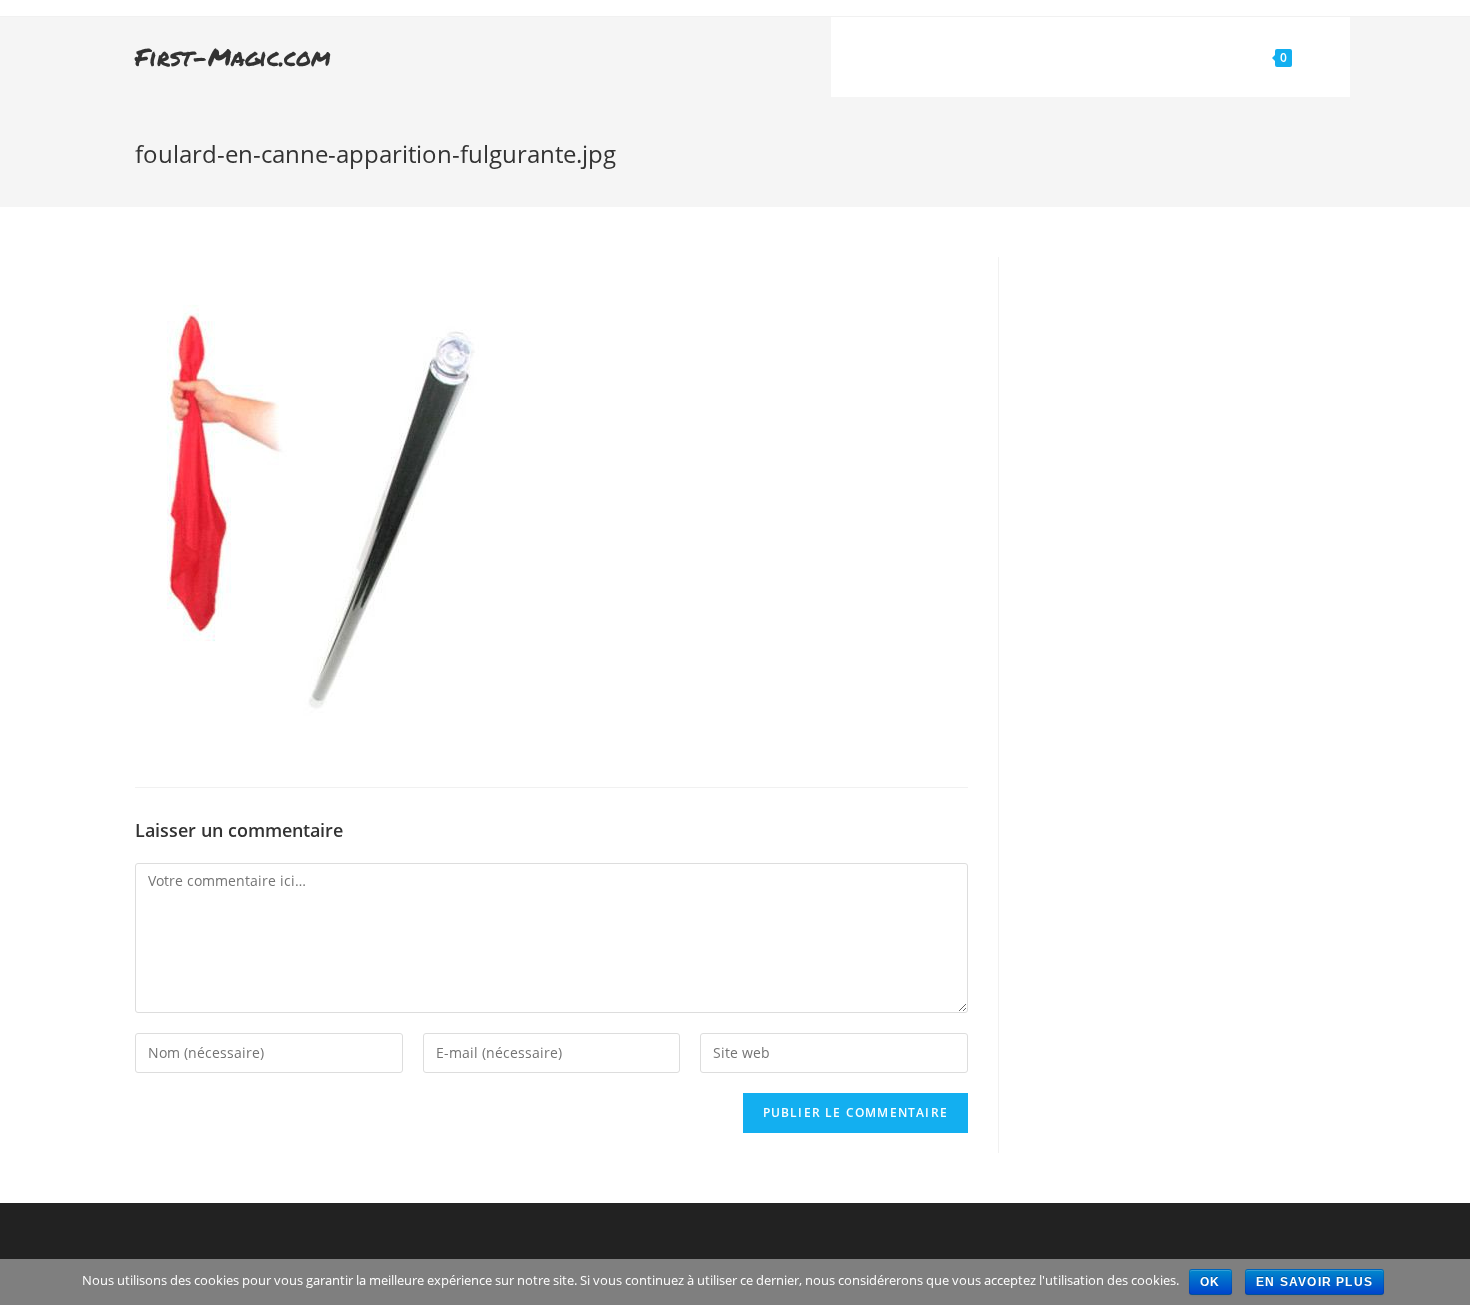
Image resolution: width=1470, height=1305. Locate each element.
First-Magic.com (233, 56)
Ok (1210, 1282)
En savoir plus (1314, 1282)
